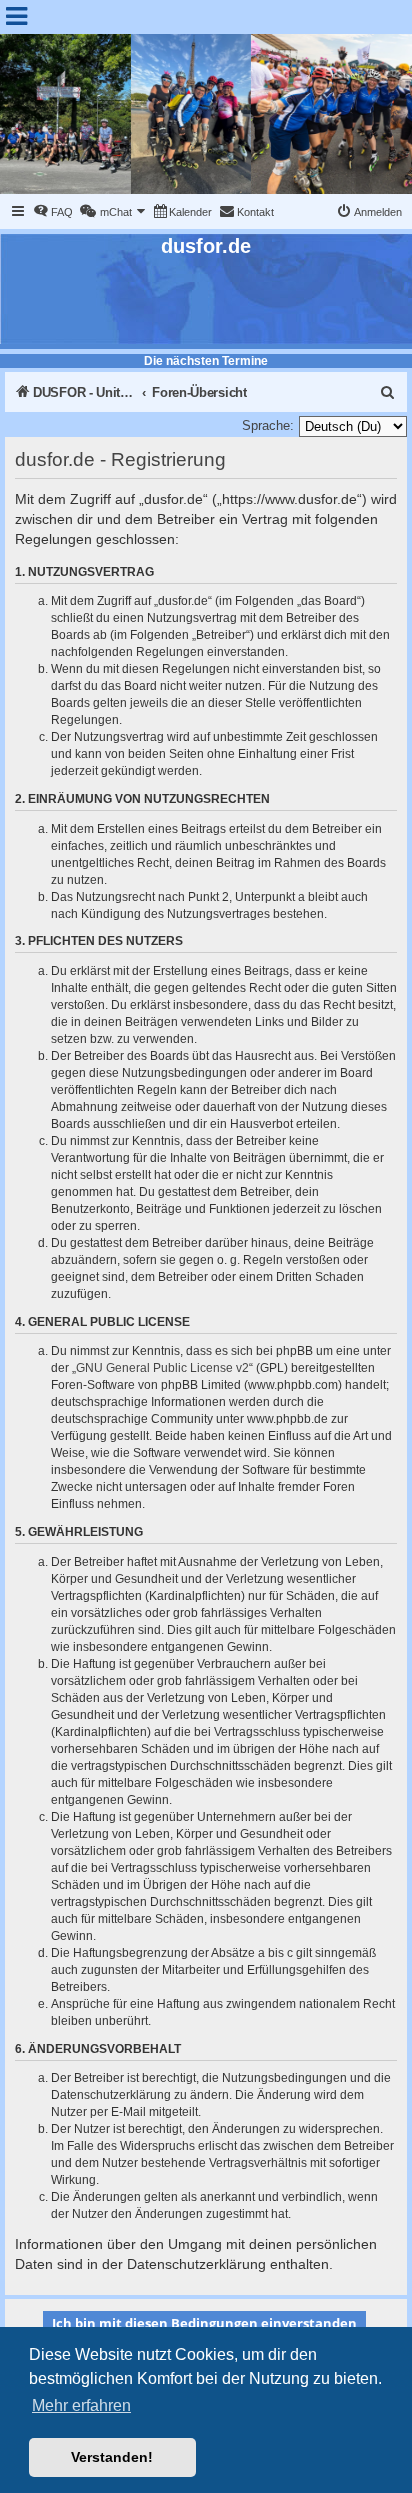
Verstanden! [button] (112, 2457)
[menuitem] (53, 212)
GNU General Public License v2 (162, 1368)
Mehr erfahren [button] (81, 2405)
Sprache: (268, 425)
